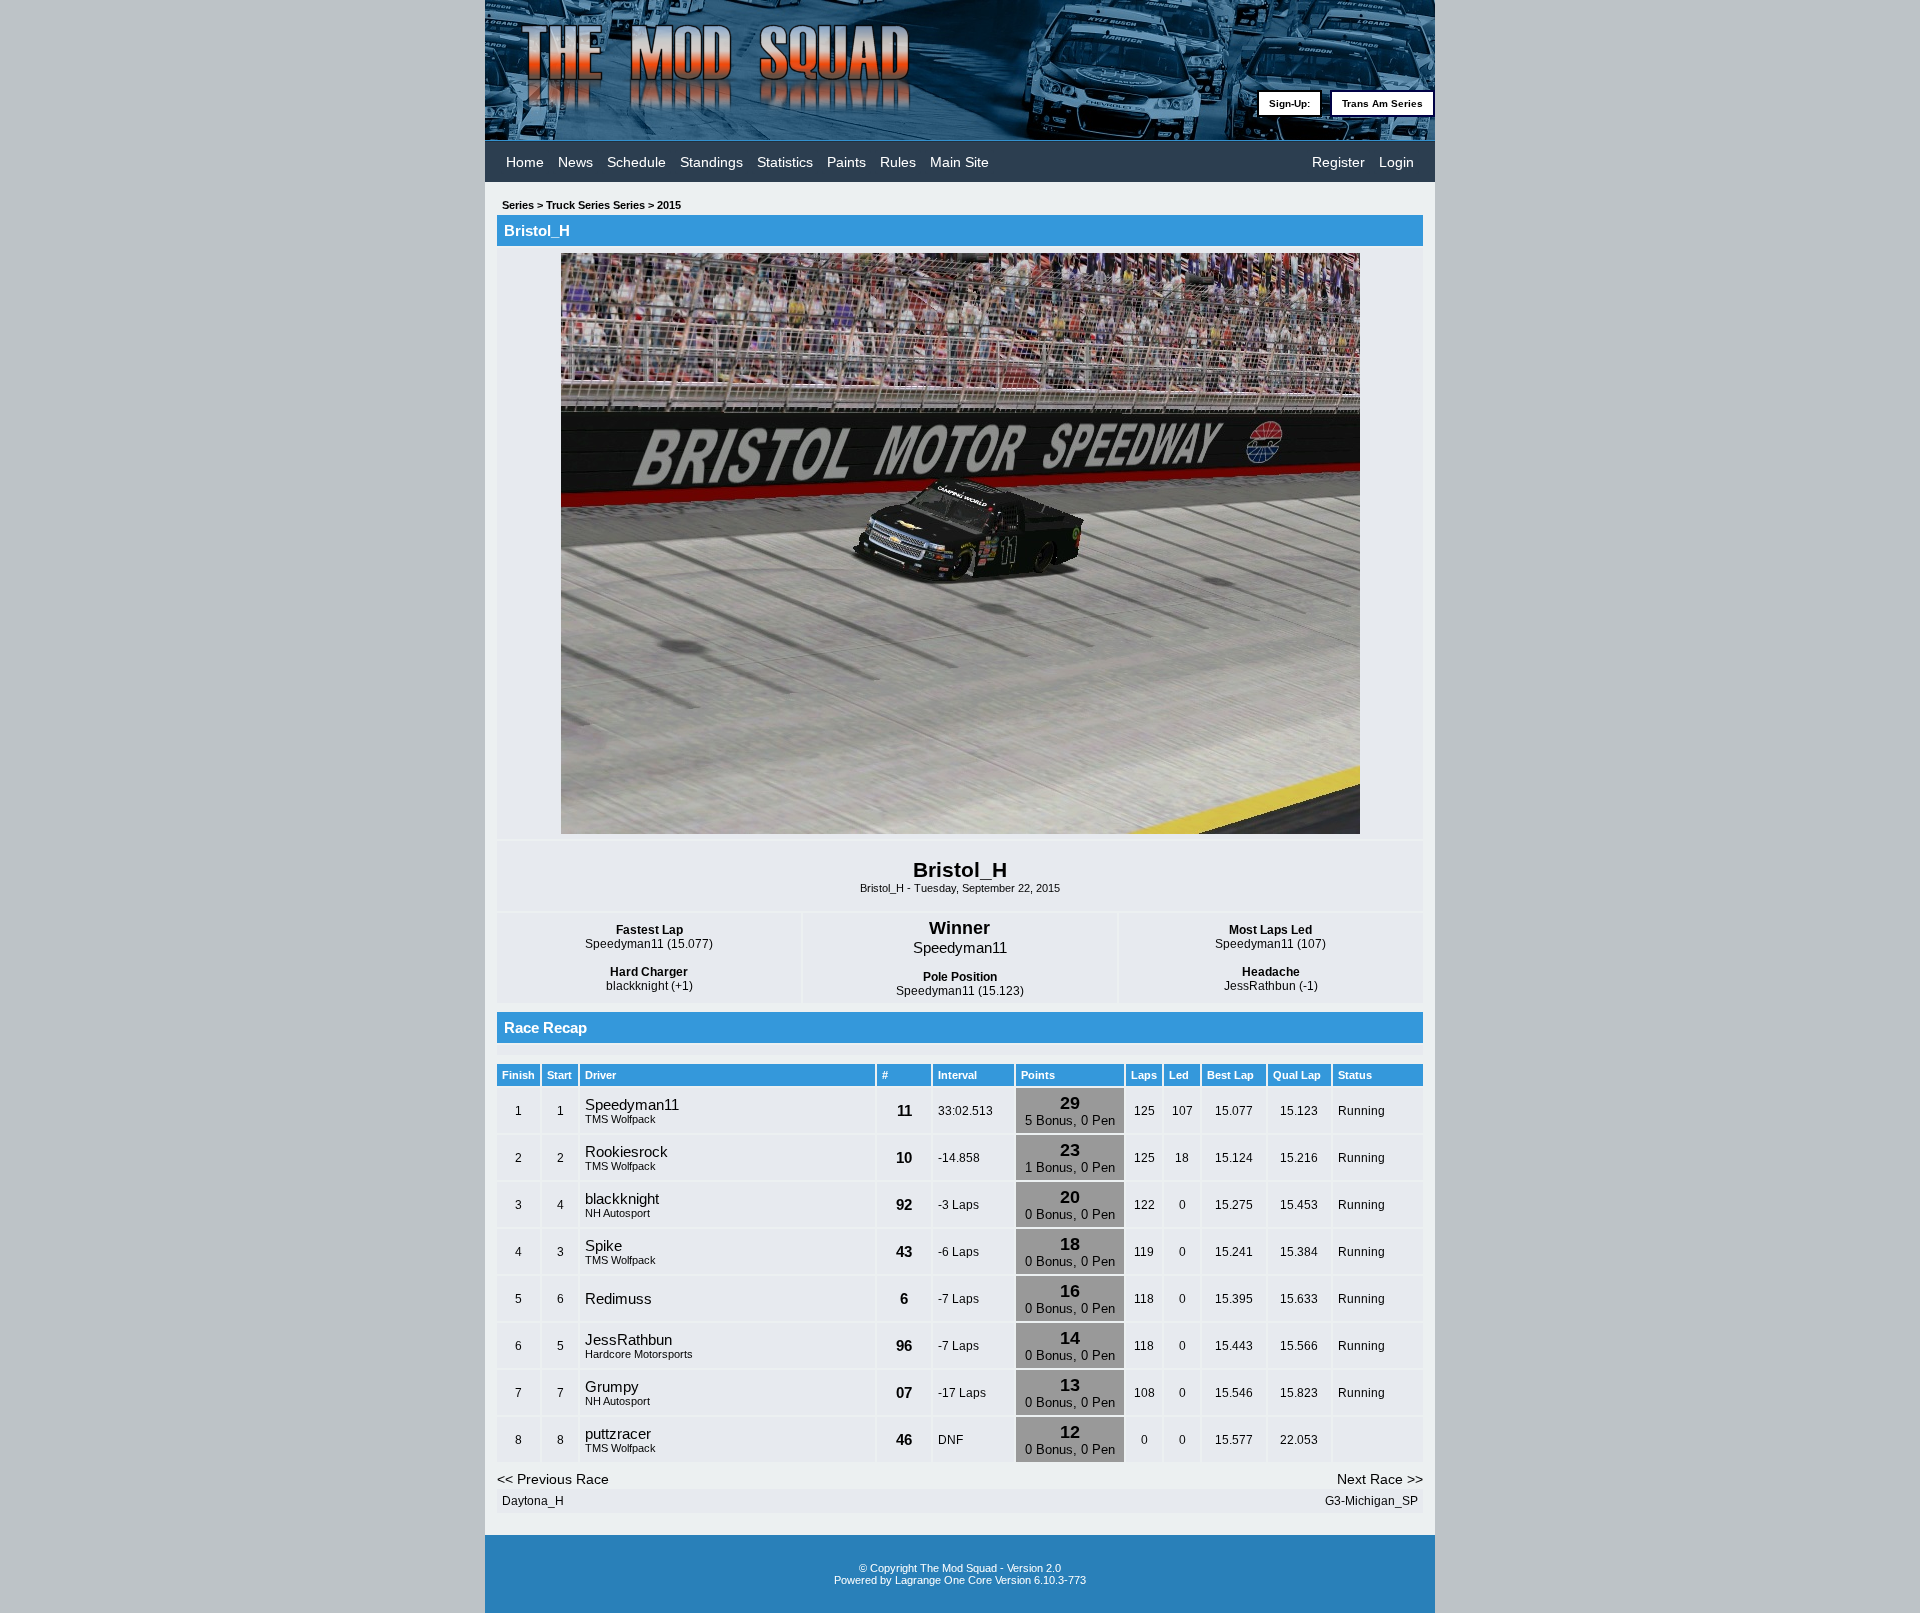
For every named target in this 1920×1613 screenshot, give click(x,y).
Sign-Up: (1289, 103)
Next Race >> (1380, 1479)
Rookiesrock (626, 1151)
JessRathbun (628, 1339)
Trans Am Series (1382, 103)
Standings (711, 162)
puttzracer (618, 1433)
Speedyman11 (632, 1104)
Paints (846, 162)
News (575, 162)
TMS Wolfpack (620, 1119)
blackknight (622, 1198)
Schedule (636, 162)
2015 (669, 205)
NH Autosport (617, 1213)
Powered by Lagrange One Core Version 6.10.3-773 (960, 1580)
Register (1338, 162)
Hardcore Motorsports (639, 1354)
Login (1396, 162)
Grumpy (612, 1386)
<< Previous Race (553, 1479)
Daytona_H (533, 1501)
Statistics (785, 162)
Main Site (959, 162)
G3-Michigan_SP (1371, 1501)
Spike (603, 1245)
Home (525, 162)
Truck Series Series (595, 205)
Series (518, 205)
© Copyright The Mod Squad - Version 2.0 (960, 1568)
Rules (898, 162)
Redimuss (618, 1298)
